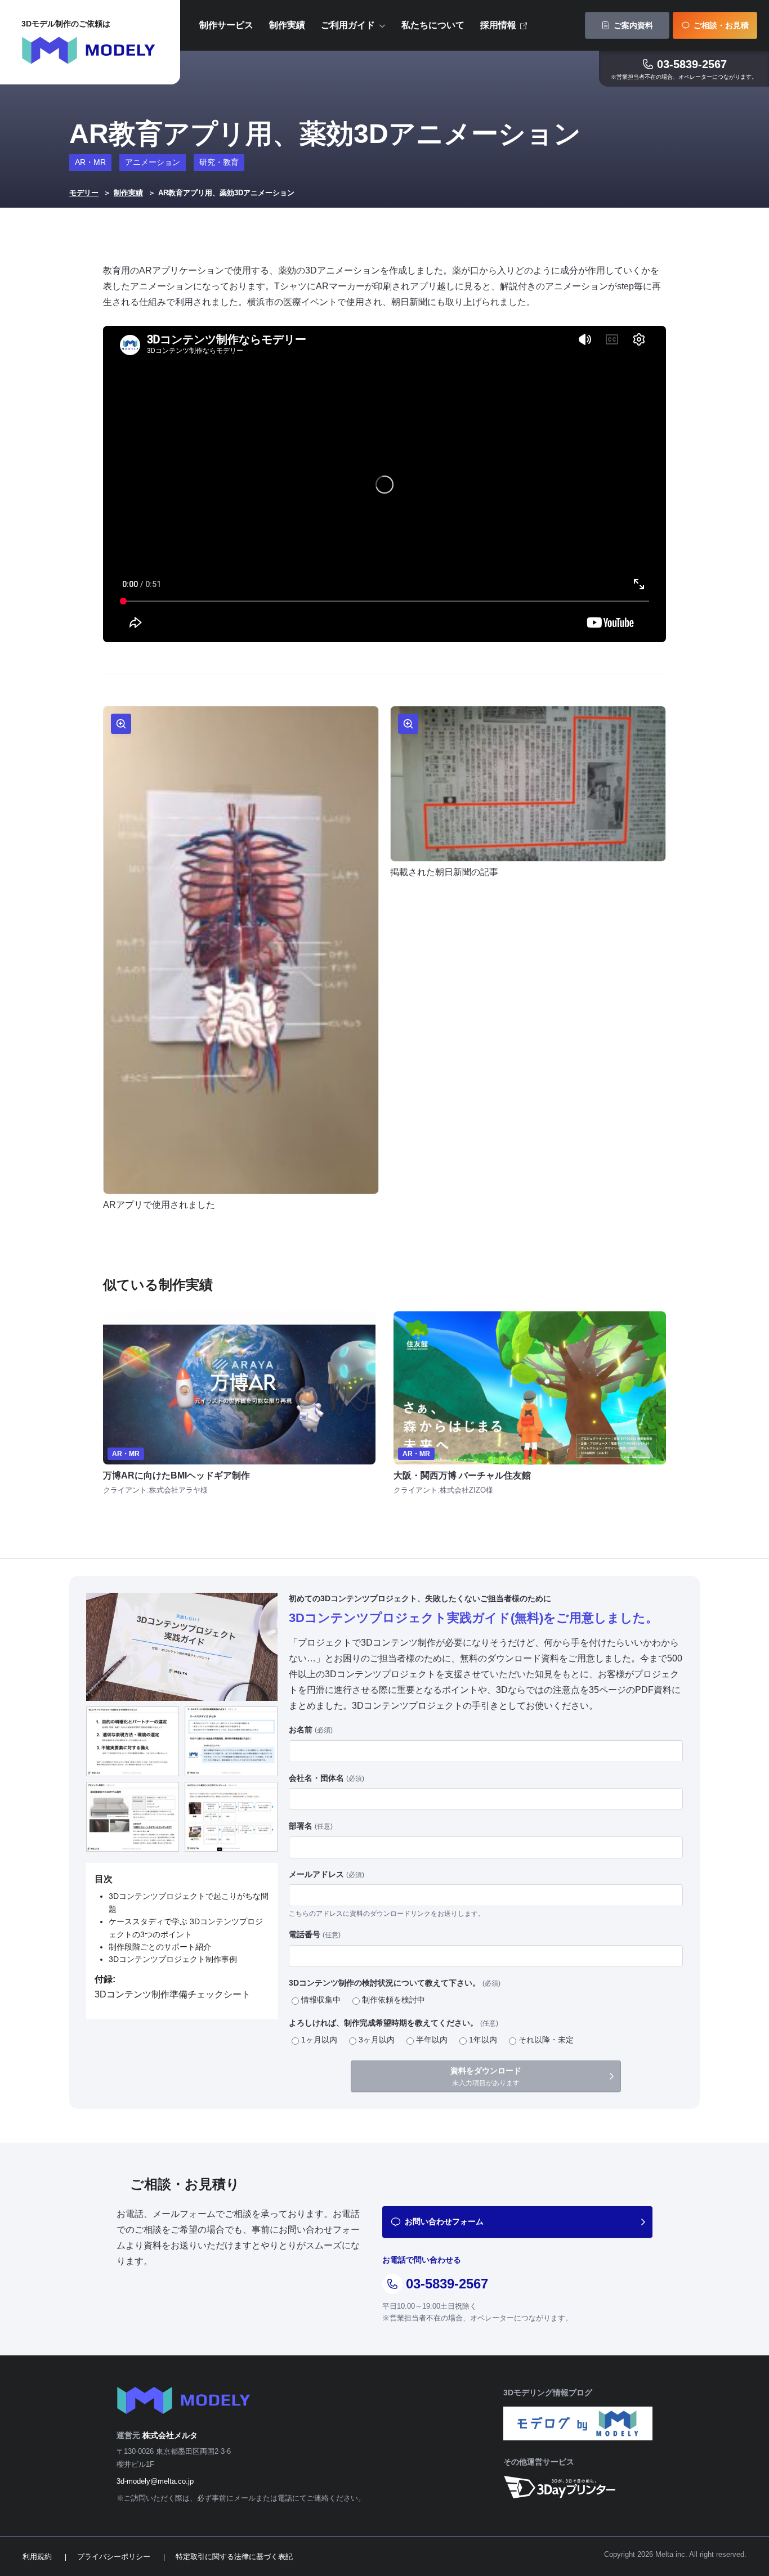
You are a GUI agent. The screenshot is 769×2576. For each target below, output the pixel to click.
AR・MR (90, 162)
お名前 (311, 1730)
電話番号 (315, 1934)
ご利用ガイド (348, 25)
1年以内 (483, 2040)
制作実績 (287, 25)
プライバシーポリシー (114, 2557)
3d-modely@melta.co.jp (155, 2481)
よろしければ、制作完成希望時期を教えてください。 (394, 2023)
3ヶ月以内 (377, 2040)
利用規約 (37, 2557)
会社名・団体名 (327, 1778)
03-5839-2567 (692, 64)
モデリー (84, 193)
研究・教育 (219, 162)
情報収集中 (321, 2000)
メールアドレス (327, 1874)
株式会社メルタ (170, 2435)
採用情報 (498, 25)
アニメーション (153, 162)
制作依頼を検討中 (394, 2000)
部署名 (311, 1826)
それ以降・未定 (546, 2040)
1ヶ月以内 (319, 2040)
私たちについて (433, 25)
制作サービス (226, 25)
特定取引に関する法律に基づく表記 (234, 2557)
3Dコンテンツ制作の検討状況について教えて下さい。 (395, 1983)
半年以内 (432, 2040)
